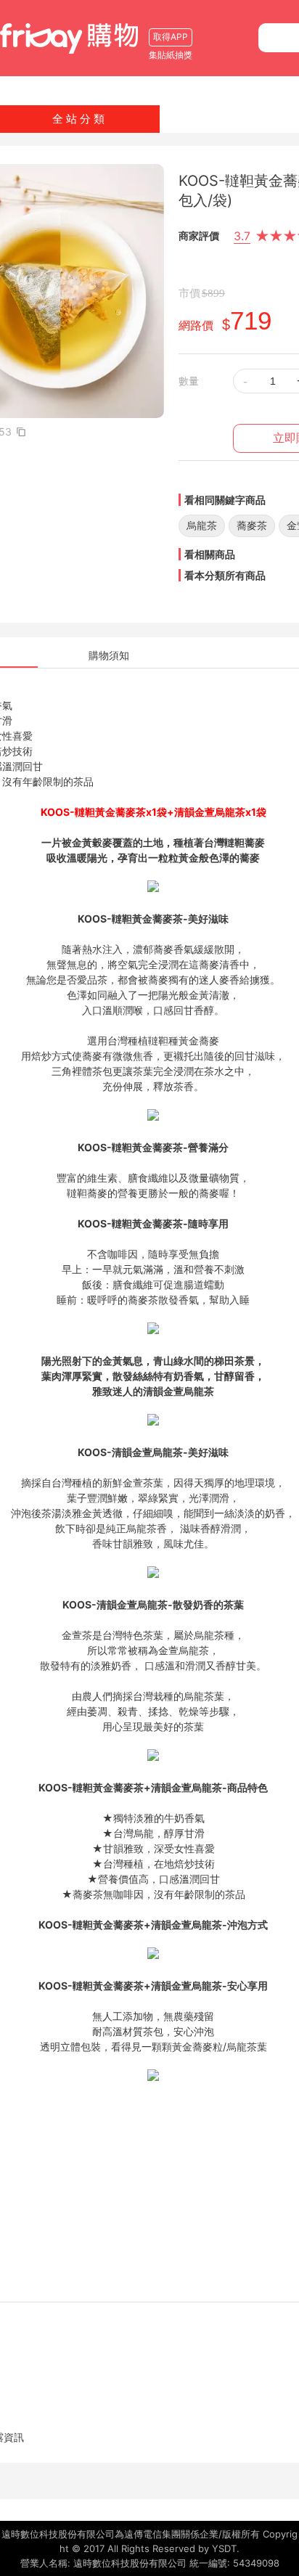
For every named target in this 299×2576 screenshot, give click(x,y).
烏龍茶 (202, 525)
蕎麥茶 (252, 525)
